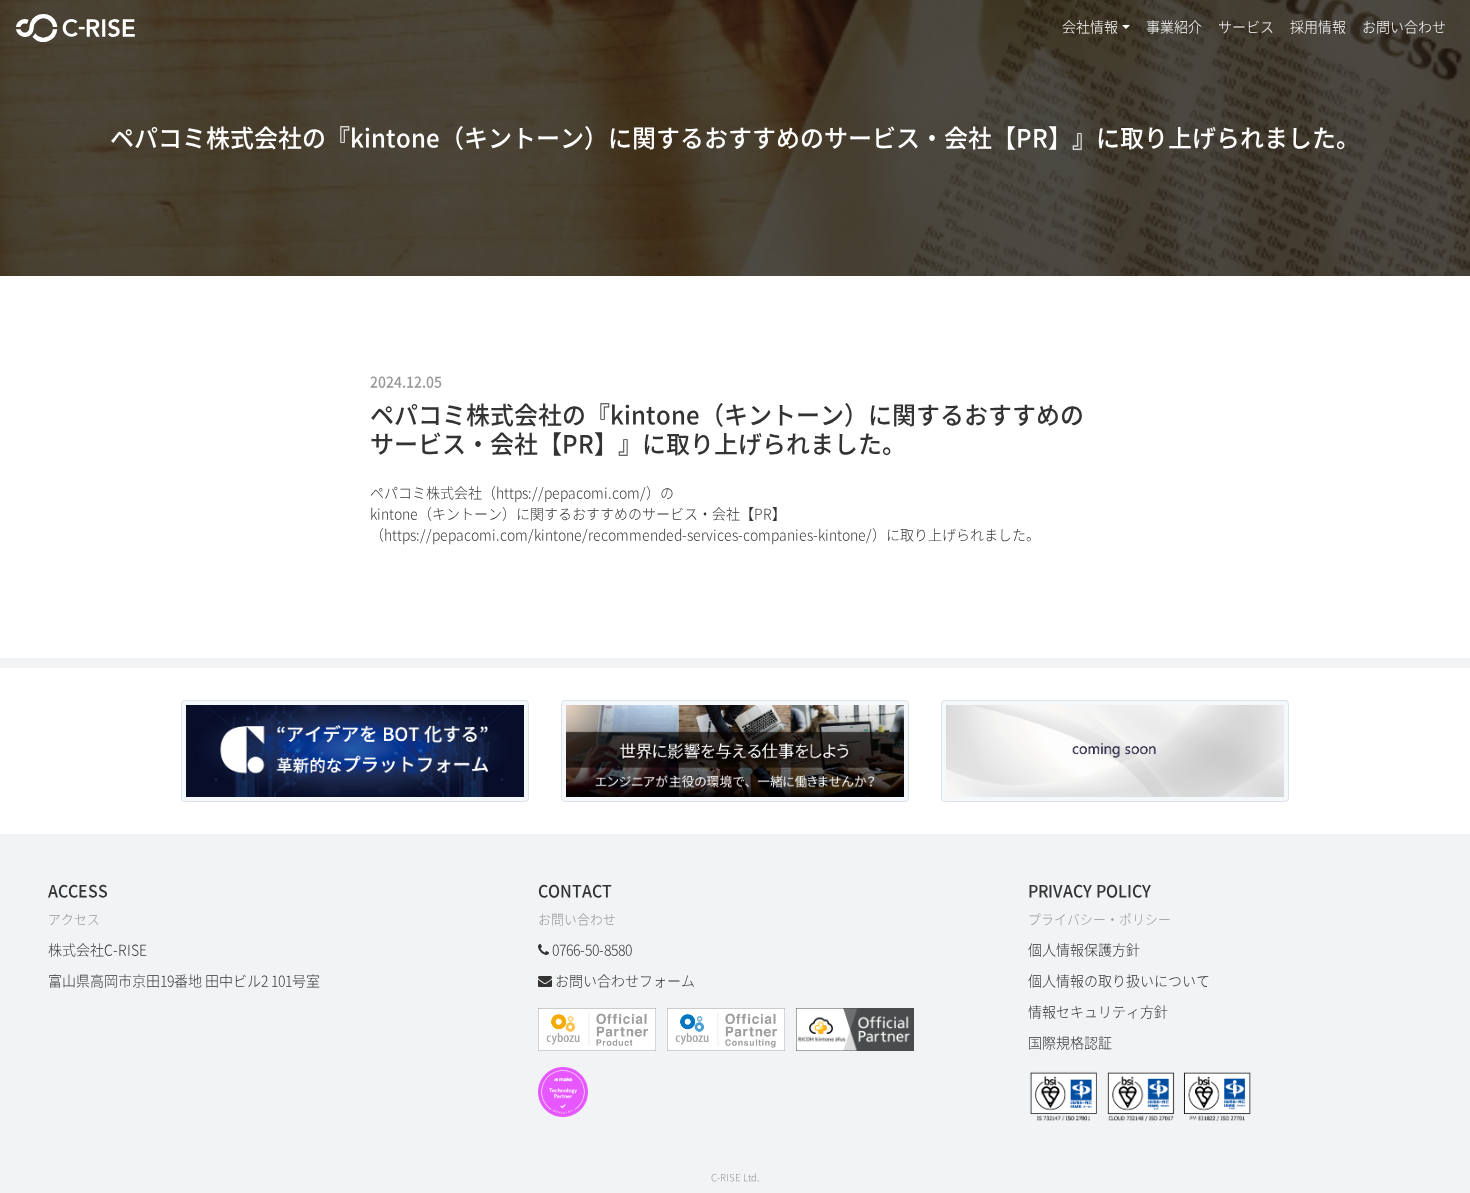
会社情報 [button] (1090, 27)
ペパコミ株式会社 (426, 493)
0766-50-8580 (592, 950)
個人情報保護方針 (1084, 950)
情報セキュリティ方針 (1098, 1012)
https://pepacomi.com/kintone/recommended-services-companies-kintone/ (628, 535)
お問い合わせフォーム (625, 981)
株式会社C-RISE (97, 950)
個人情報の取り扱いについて (1119, 981)
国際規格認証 (1070, 1043)
